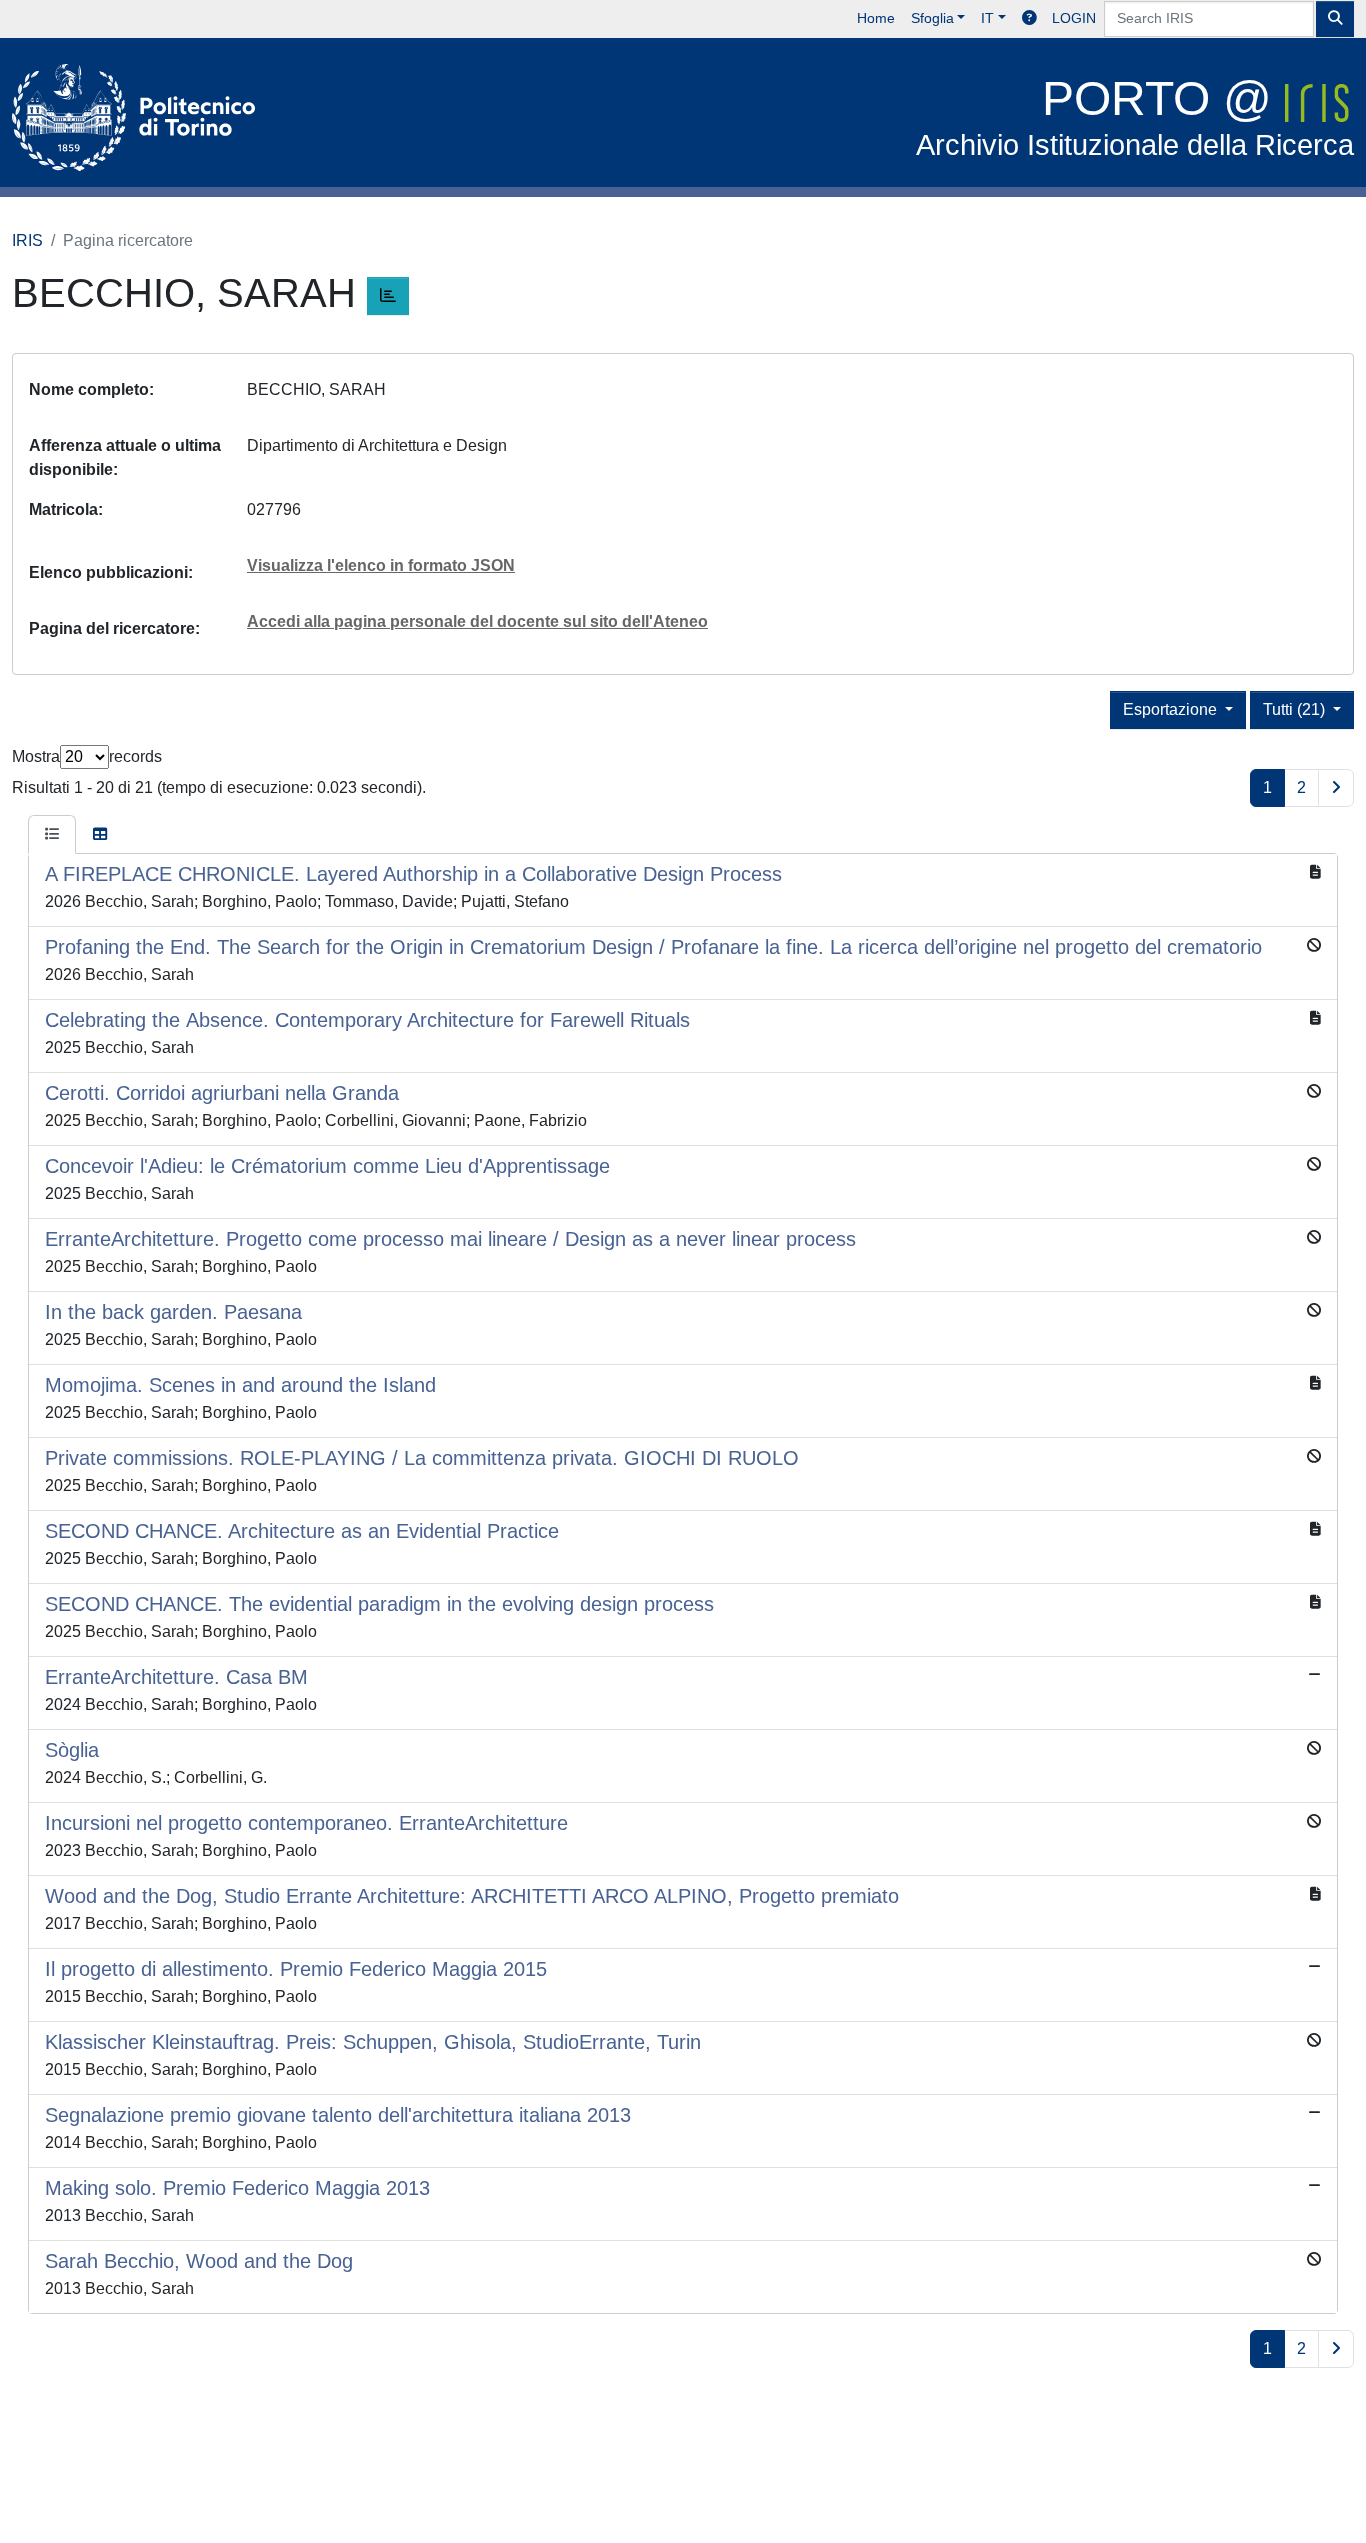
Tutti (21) (1296, 709)
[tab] (52, 835)
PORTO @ (1135, 116)
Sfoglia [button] (932, 18)
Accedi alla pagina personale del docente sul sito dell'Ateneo (477, 621)
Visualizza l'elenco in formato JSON (381, 565)
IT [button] (987, 18)
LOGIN (1074, 18)
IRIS (27, 240)
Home (876, 18)
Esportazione (1172, 709)
